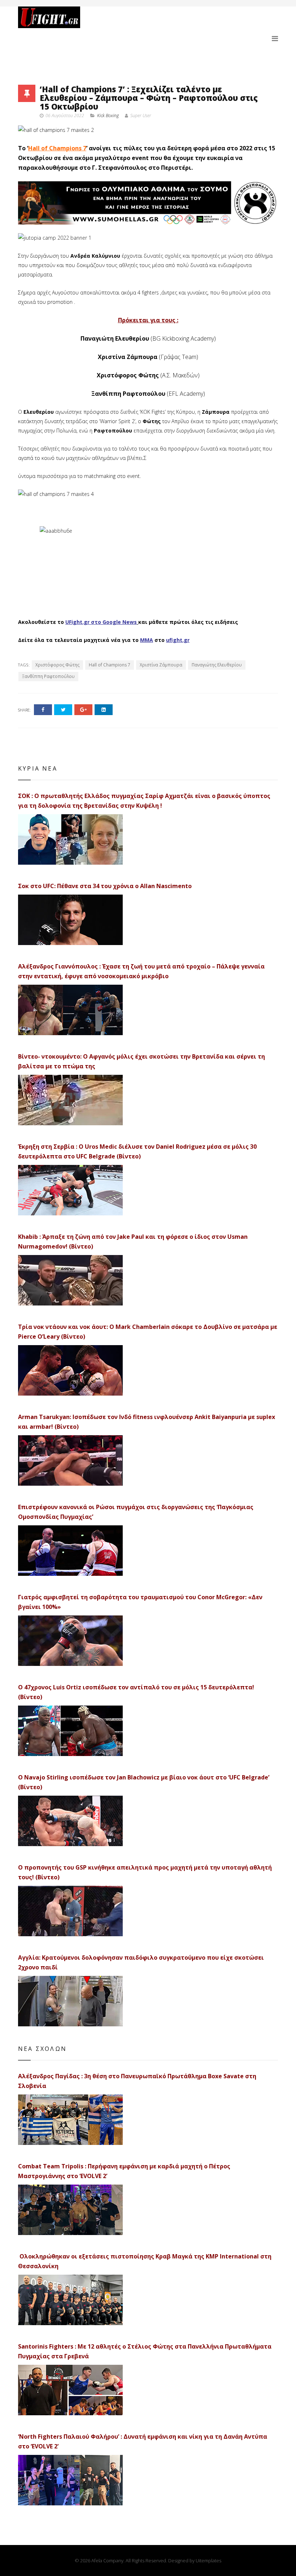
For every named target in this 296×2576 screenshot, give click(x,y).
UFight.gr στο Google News (101, 622)
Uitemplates (208, 2561)
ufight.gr (178, 640)
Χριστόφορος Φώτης (57, 665)
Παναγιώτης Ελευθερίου (217, 665)
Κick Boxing (108, 116)
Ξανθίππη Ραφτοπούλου (48, 676)
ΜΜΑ (147, 640)
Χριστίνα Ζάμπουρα (161, 665)
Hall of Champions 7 (57, 148)
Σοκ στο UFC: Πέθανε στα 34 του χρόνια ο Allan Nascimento (105, 886)
